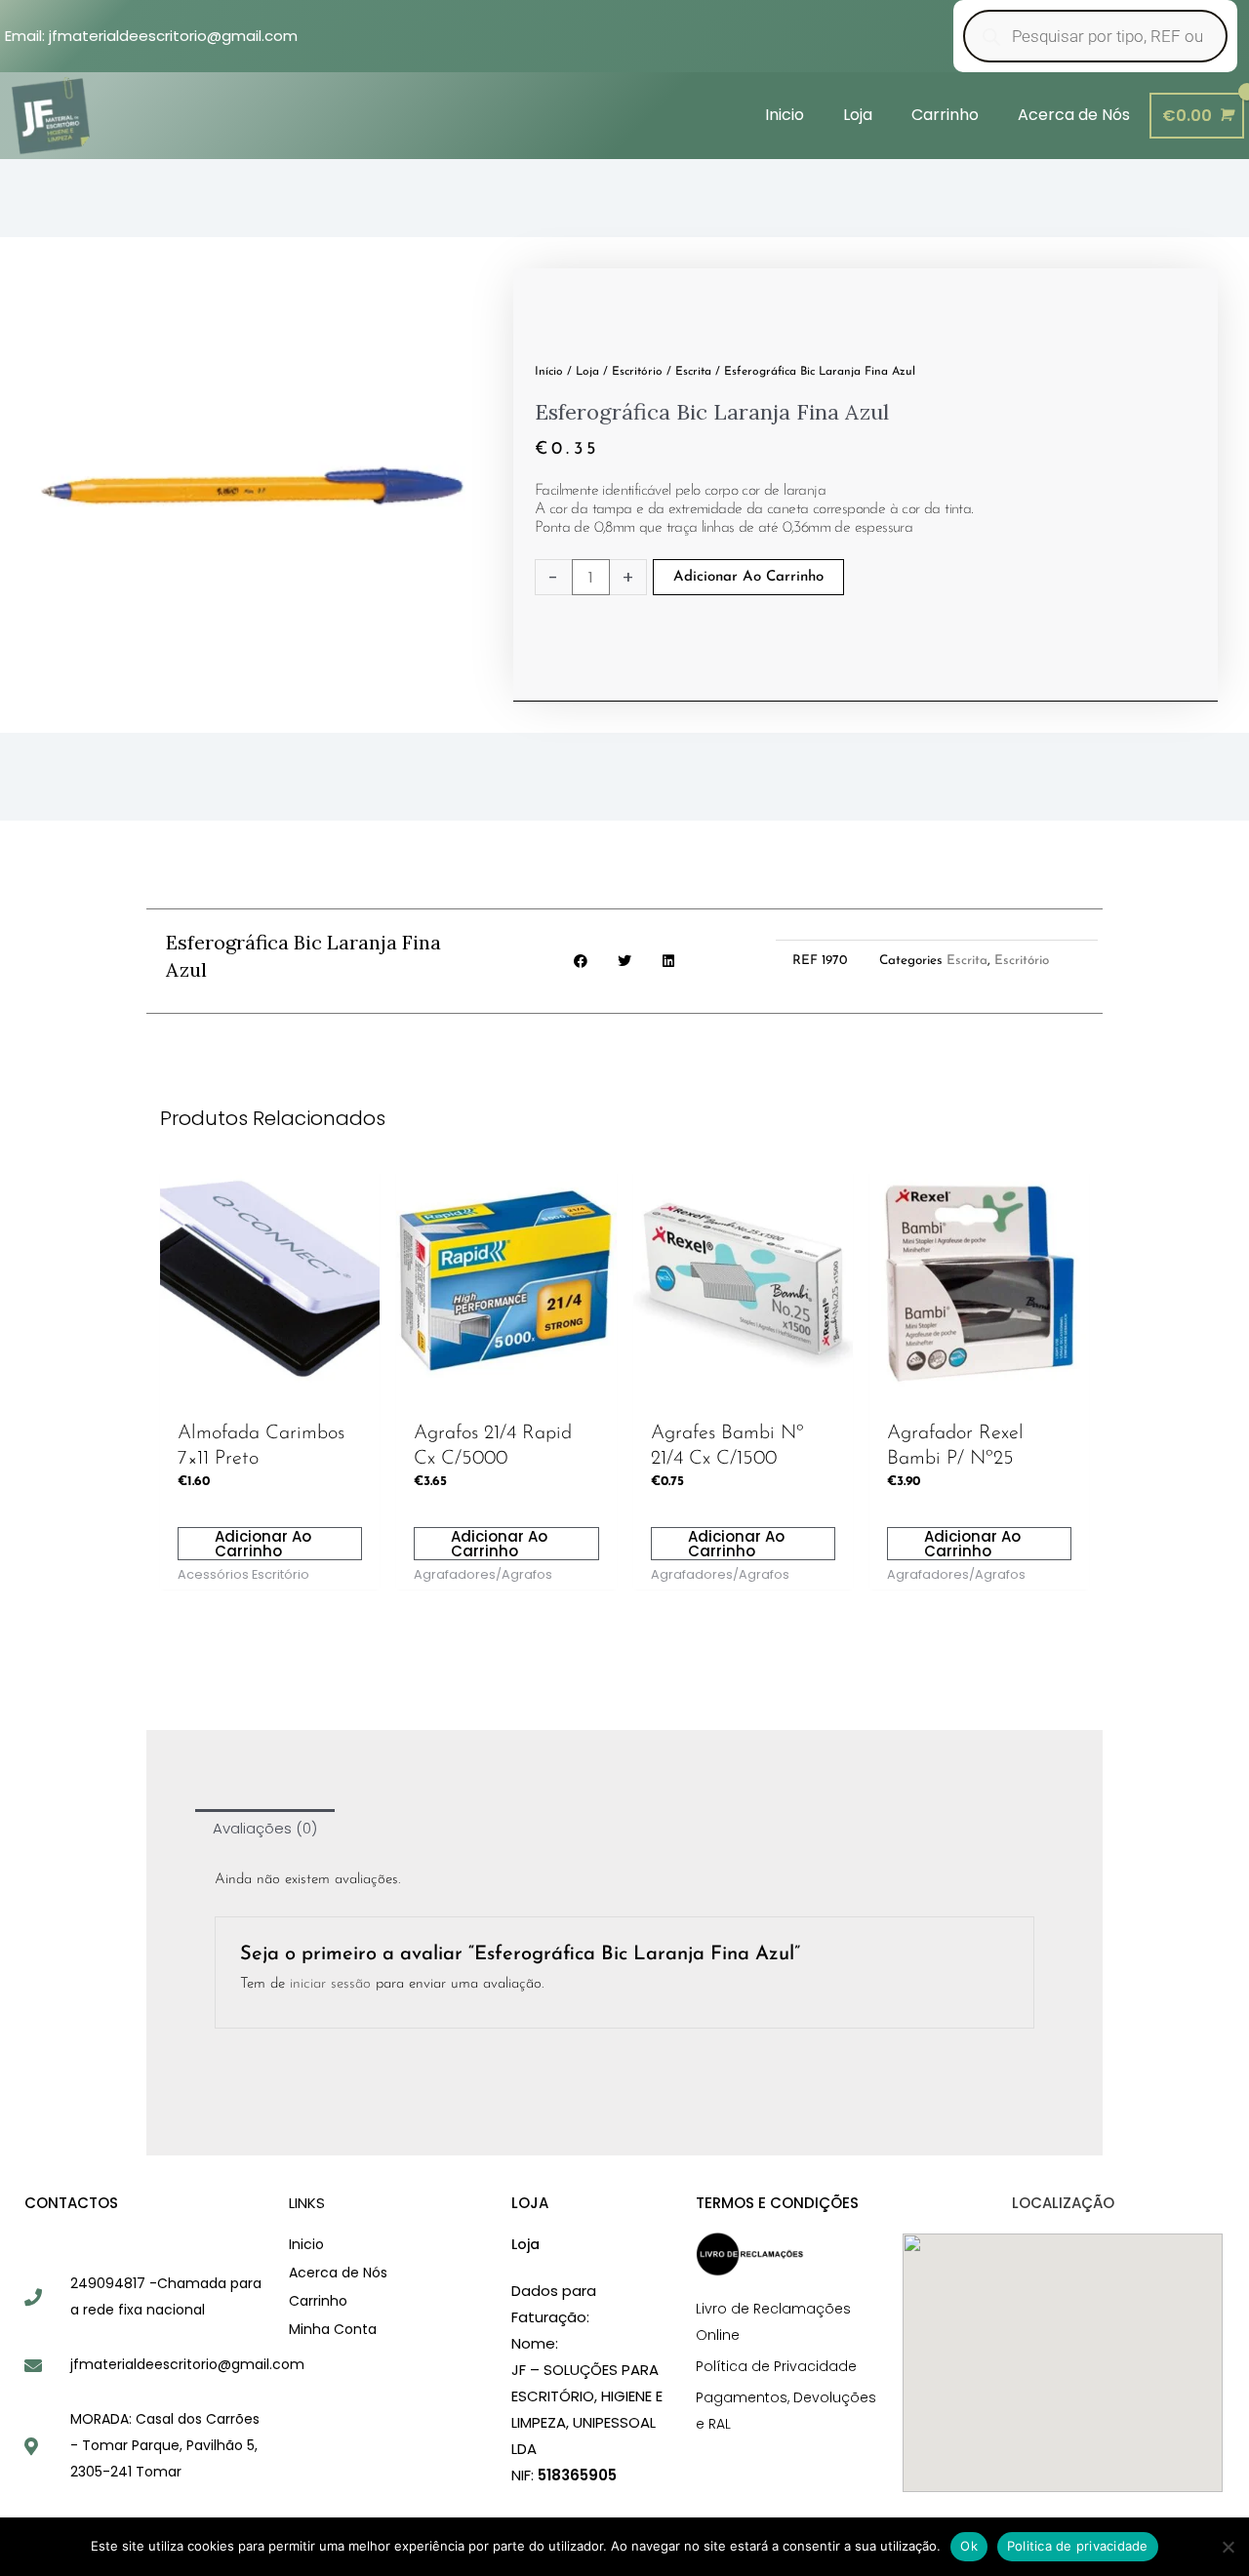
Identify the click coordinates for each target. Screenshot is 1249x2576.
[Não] (1227, 2544)
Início (549, 372)
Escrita (693, 372)
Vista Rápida (270, 1393)
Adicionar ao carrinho (748, 577)
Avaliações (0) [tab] (265, 1828)
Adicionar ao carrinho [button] (263, 1544)
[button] (581, 962)
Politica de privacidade (1078, 2546)
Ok (969, 2546)
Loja (587, 372)
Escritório (637, 372)
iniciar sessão (330, 1984)
